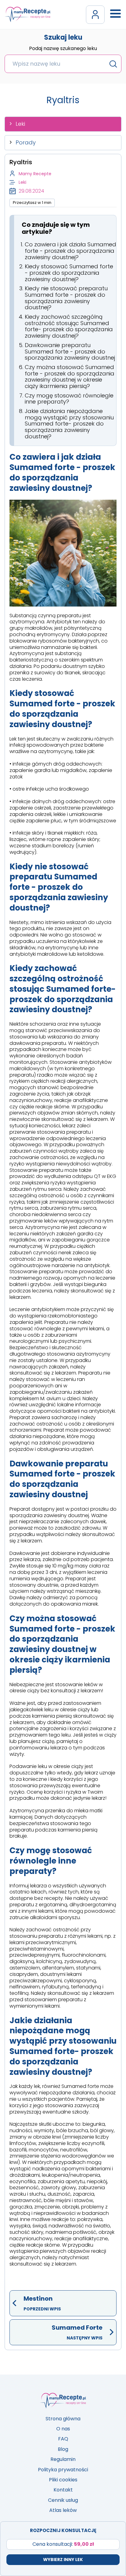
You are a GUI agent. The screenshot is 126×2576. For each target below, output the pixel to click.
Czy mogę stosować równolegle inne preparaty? (69, 399)
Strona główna (63, 2419)
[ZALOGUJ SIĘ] (95, 15)
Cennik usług (63, 2500)
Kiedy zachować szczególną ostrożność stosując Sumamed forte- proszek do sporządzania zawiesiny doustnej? (69, 326)
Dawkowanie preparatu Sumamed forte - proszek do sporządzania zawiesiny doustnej (70, 351)
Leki (20, 124)
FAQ (63, 2439)
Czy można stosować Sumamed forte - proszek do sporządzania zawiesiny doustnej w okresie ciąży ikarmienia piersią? (70, 377)
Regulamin (63, 2459)
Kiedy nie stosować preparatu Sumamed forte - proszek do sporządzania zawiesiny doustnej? (66, 298)
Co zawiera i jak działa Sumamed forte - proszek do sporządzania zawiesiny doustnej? (70, 251)
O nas (63, 2429)
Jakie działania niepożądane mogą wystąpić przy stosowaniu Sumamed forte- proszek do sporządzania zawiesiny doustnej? (69, 424)
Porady (26, 142)
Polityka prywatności (63, 2470)
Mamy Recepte (35, 174)
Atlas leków (63, 2510)
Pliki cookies (63, 2480)
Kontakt (63, 2490)
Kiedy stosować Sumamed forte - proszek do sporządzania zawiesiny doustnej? (69, 273)
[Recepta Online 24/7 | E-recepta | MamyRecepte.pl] (28, 14)
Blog (63, 2449)
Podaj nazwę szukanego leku (63, 49)
